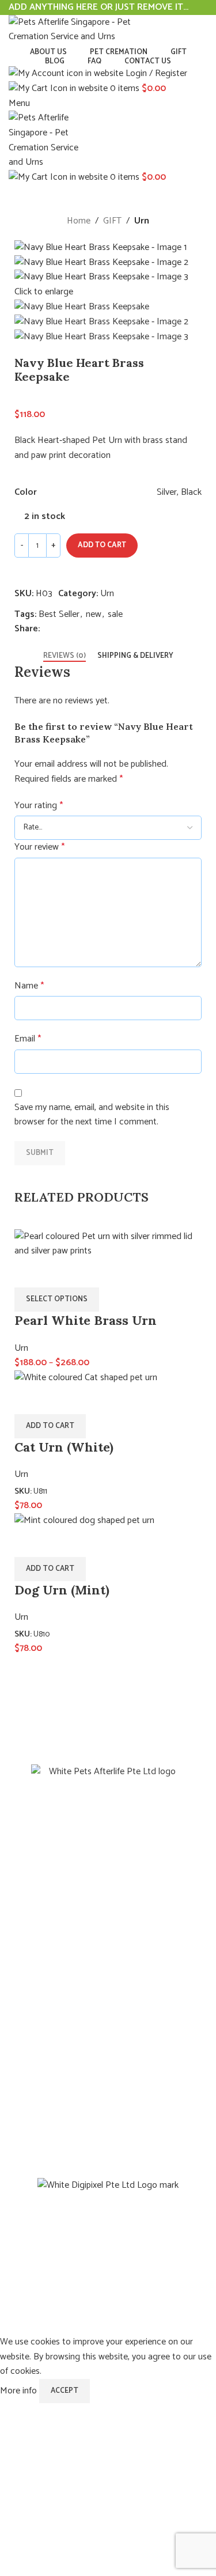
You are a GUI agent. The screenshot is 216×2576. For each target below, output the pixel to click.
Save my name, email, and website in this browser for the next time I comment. (92, 1115)
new (94, 614)
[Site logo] (81, 29)
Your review (39, 847)
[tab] (65, 656)
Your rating (39, 806)
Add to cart (102, 545)
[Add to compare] (29, 572)
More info (20, 2391)
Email (28, 1039)
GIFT (112, 221)
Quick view (29, 1543)
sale (115, 614)
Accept (65, 2391)
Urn (142, 221)
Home (79, 221)
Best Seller (59, 614)
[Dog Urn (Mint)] (84, 1520)
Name (29, 986)
